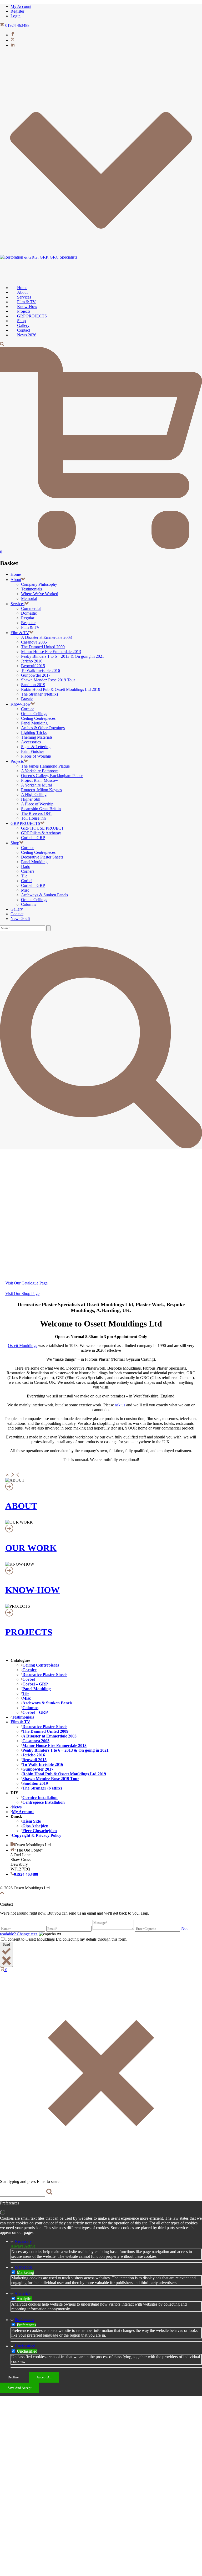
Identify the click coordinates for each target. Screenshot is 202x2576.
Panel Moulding (34, 723)
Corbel (27, 881)
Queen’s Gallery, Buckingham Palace (52, 776)
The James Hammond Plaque (45, 766)
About (16, 580)
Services (17, 604)
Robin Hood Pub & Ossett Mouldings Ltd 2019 (61, 689)
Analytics (22, 2293)
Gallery (17, 909)
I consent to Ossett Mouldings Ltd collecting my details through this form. (66, 1939)
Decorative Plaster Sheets (42, 857)
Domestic (29, 613)
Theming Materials (37, 737)
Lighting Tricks (34, 732)
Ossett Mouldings (22, 1346)
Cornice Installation (40, 1798)
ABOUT (21, 1506)
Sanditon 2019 (33, 685)
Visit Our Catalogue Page (26, 1283)
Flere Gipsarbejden (40, 1831)
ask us (120, 1405)
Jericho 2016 (32, 661)
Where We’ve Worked (40, 594)
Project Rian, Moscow (40, 780)
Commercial (31, 608)
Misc (25, 890)
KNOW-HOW (32, 1590)
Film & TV (30, 627)
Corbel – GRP (33, 838)
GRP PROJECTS (25, 823)
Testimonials (31, 589)
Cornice (28, 709)
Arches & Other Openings (43, 728)
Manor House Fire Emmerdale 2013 (51, 652)
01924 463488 (17, 25)
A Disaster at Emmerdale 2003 (46, 637)
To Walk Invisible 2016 (41, 670)
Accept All (44, 2377)
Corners (28, 871)
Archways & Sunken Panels (44, 895)
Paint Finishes (33, 751)
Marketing (23, 2267)
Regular (28, 618)
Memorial (29, 598)
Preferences (24, 2320)
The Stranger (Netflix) (39, 694)
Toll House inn (33, 818)
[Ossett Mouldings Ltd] (39, 257)
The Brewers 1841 (37, 813)
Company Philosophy (39, 584)
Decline (13, 2377)
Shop (15, 843)
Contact (17, 914)
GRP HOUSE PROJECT (42, 828)
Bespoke (28, 623)
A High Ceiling (34, 795)
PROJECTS (29, 1632)
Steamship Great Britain (41, 809)
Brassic (27, 699)
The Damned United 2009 (43, 647)
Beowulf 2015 (33, 666)
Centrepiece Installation (44, 1802)
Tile (24, 876)
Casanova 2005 (34, 642)
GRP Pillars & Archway (41, 833)
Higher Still (31, 799)
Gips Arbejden (35, 1826)
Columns (29, 904)
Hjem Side (32, 1821)
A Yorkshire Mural (36, 785)
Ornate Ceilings (34, 714)
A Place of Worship (37, 804)
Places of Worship (36, 756)
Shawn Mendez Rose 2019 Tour (48, 680)
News (17, 1807)
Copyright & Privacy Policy (37, 1835)
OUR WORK (31, 1548)
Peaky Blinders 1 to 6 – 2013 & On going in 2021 (63, 656)
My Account (23, 1812)
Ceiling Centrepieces (38, 718)
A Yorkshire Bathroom (40, 771)
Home (16, 574)
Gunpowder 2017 (36, 675)
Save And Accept (20, 2388)
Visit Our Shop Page (22, 1294)
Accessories (31, 742)
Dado (26, 867)
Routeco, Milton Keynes (41, 790)
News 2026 (27, 335)
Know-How (21, 704)
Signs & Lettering (36, 747)
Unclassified (25, 2346)
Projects (17, 761)
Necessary (23, 2241)
